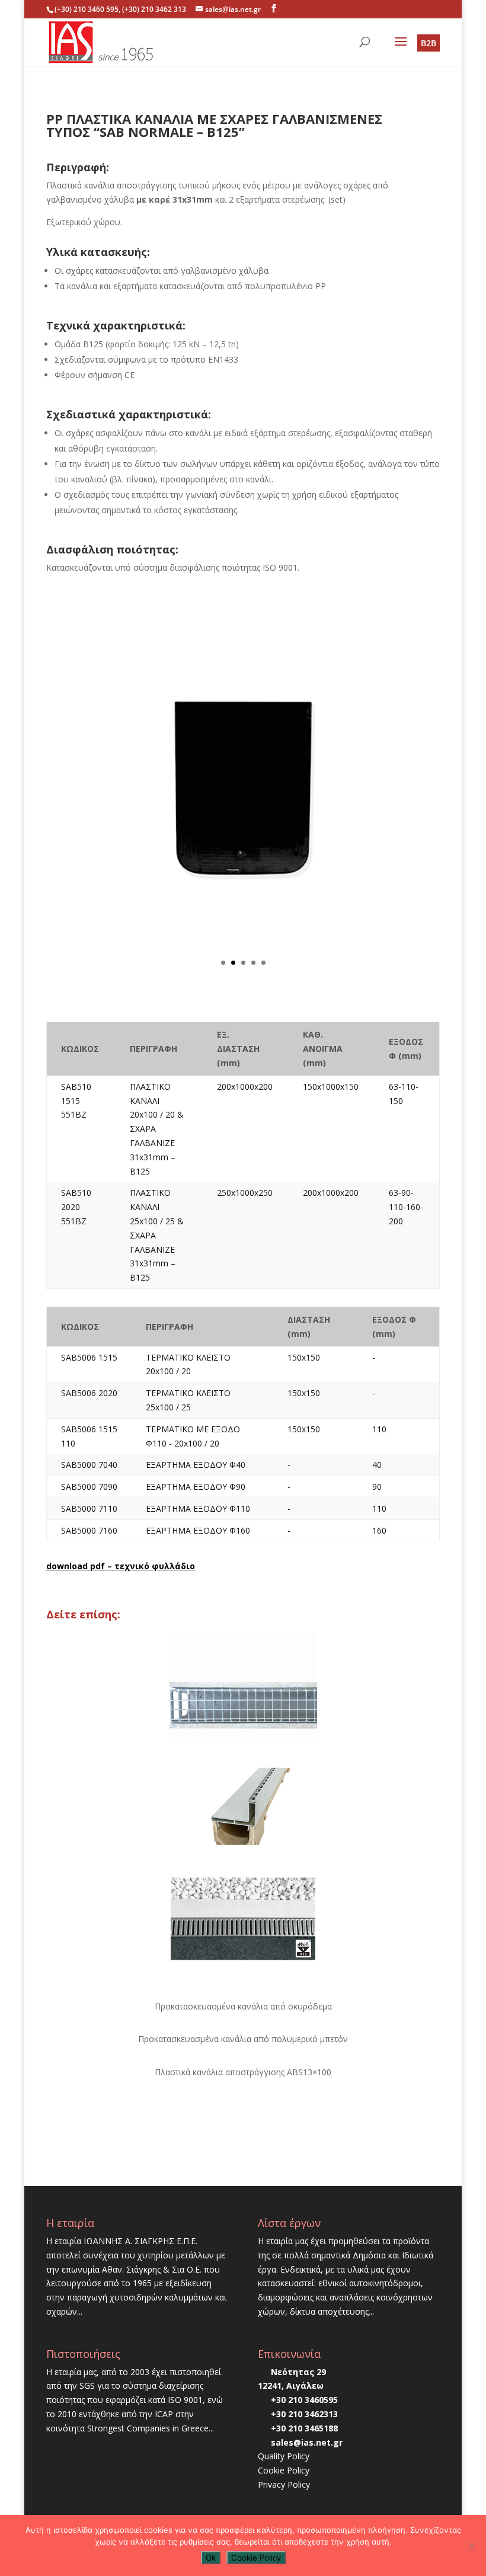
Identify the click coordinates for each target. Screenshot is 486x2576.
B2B (429, 43)
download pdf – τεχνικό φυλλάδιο (121, 1566)
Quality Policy (284, 2456)
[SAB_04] (243, 986)
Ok (211, 2558)
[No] (471, 2546)
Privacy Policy (284, 2484)
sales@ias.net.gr (307, 2442)
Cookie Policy (284, 2470)
